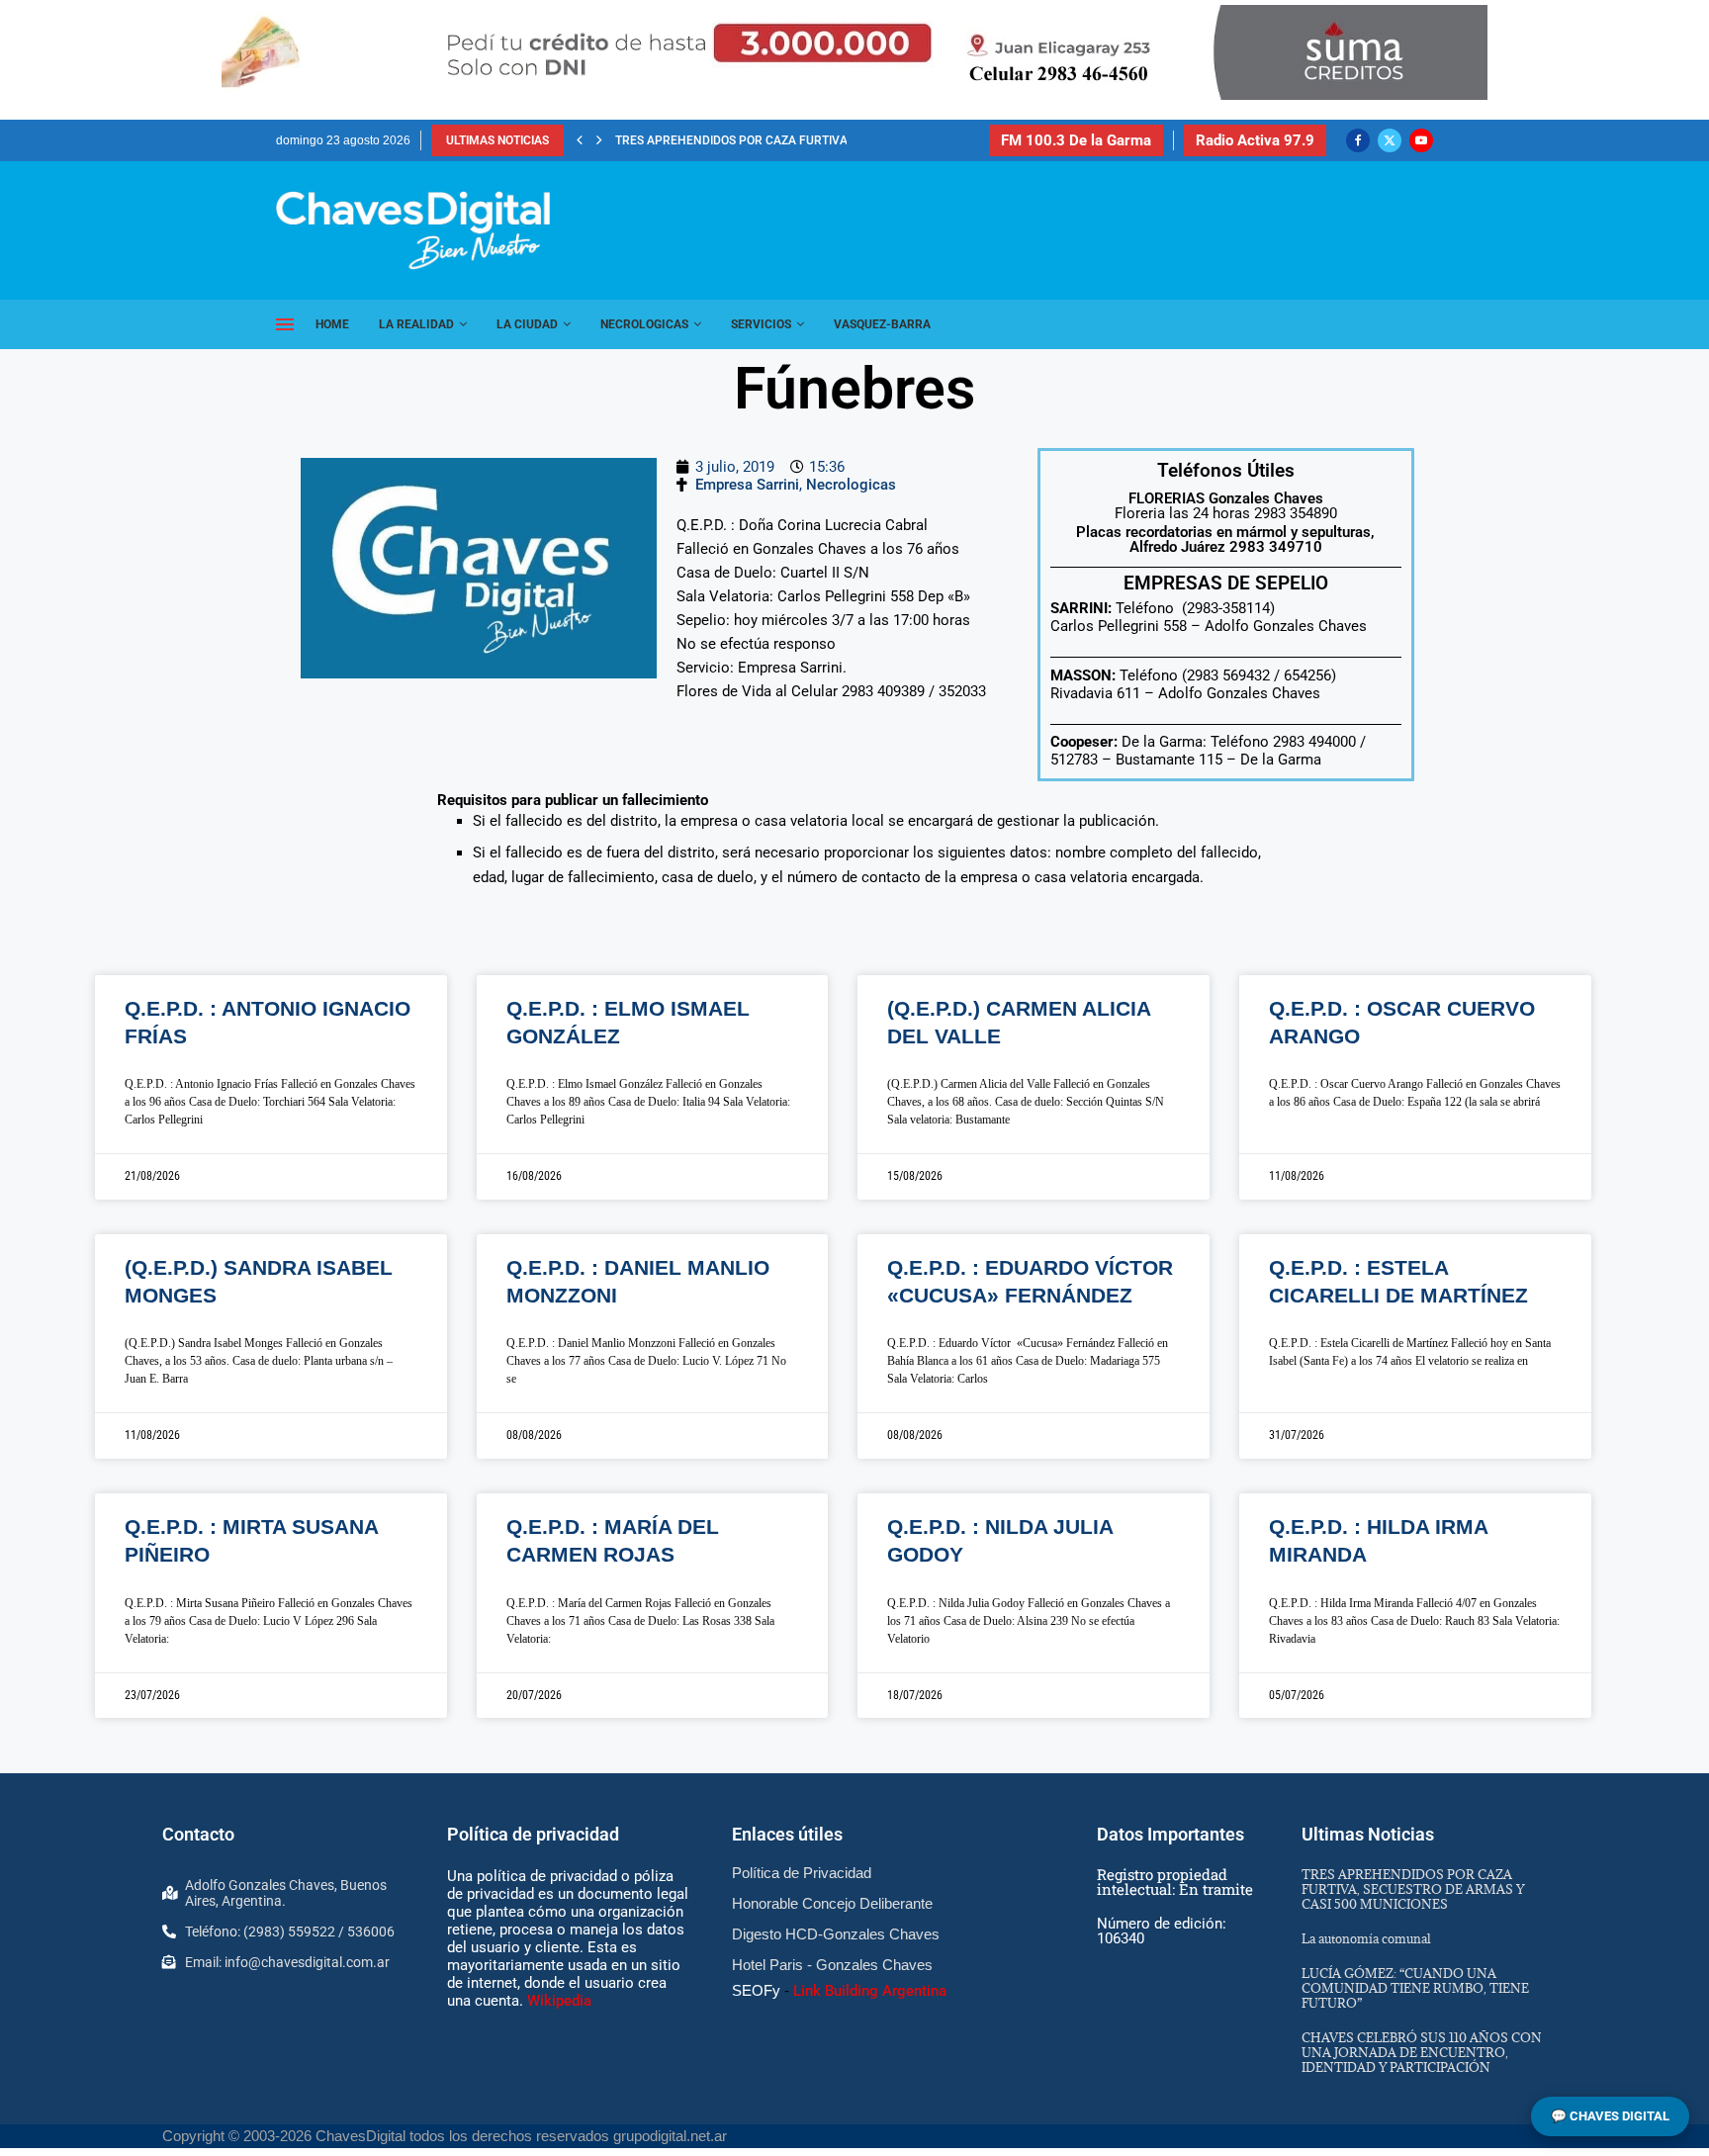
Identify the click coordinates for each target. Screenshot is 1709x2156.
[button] (580, 140)
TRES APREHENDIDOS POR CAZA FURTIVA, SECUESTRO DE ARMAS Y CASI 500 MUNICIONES (1413, 1889)
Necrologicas (644, 324)
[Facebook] (1358, 140)
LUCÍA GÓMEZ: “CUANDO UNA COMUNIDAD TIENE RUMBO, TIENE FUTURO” (1415, 1988)
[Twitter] (1390, 140)
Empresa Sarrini (747, 485)
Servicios (761, 324)
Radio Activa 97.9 (1255, 140)
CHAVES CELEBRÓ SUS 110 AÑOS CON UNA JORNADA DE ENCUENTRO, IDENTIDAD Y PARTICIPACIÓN (1422, 2052)
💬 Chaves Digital (1610, 2116)
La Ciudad (527, 324)
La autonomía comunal (1366, 1938)
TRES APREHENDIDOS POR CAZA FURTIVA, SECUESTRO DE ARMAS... (803, 140)
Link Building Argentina (870, 1991)
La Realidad (416, 324)
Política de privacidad (533, 1834)
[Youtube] (1421, 140)
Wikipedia (559, 2001)
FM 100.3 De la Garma (1076, 140)
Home (332, 324)
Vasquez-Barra (882, 324)
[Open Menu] (285, 324)
